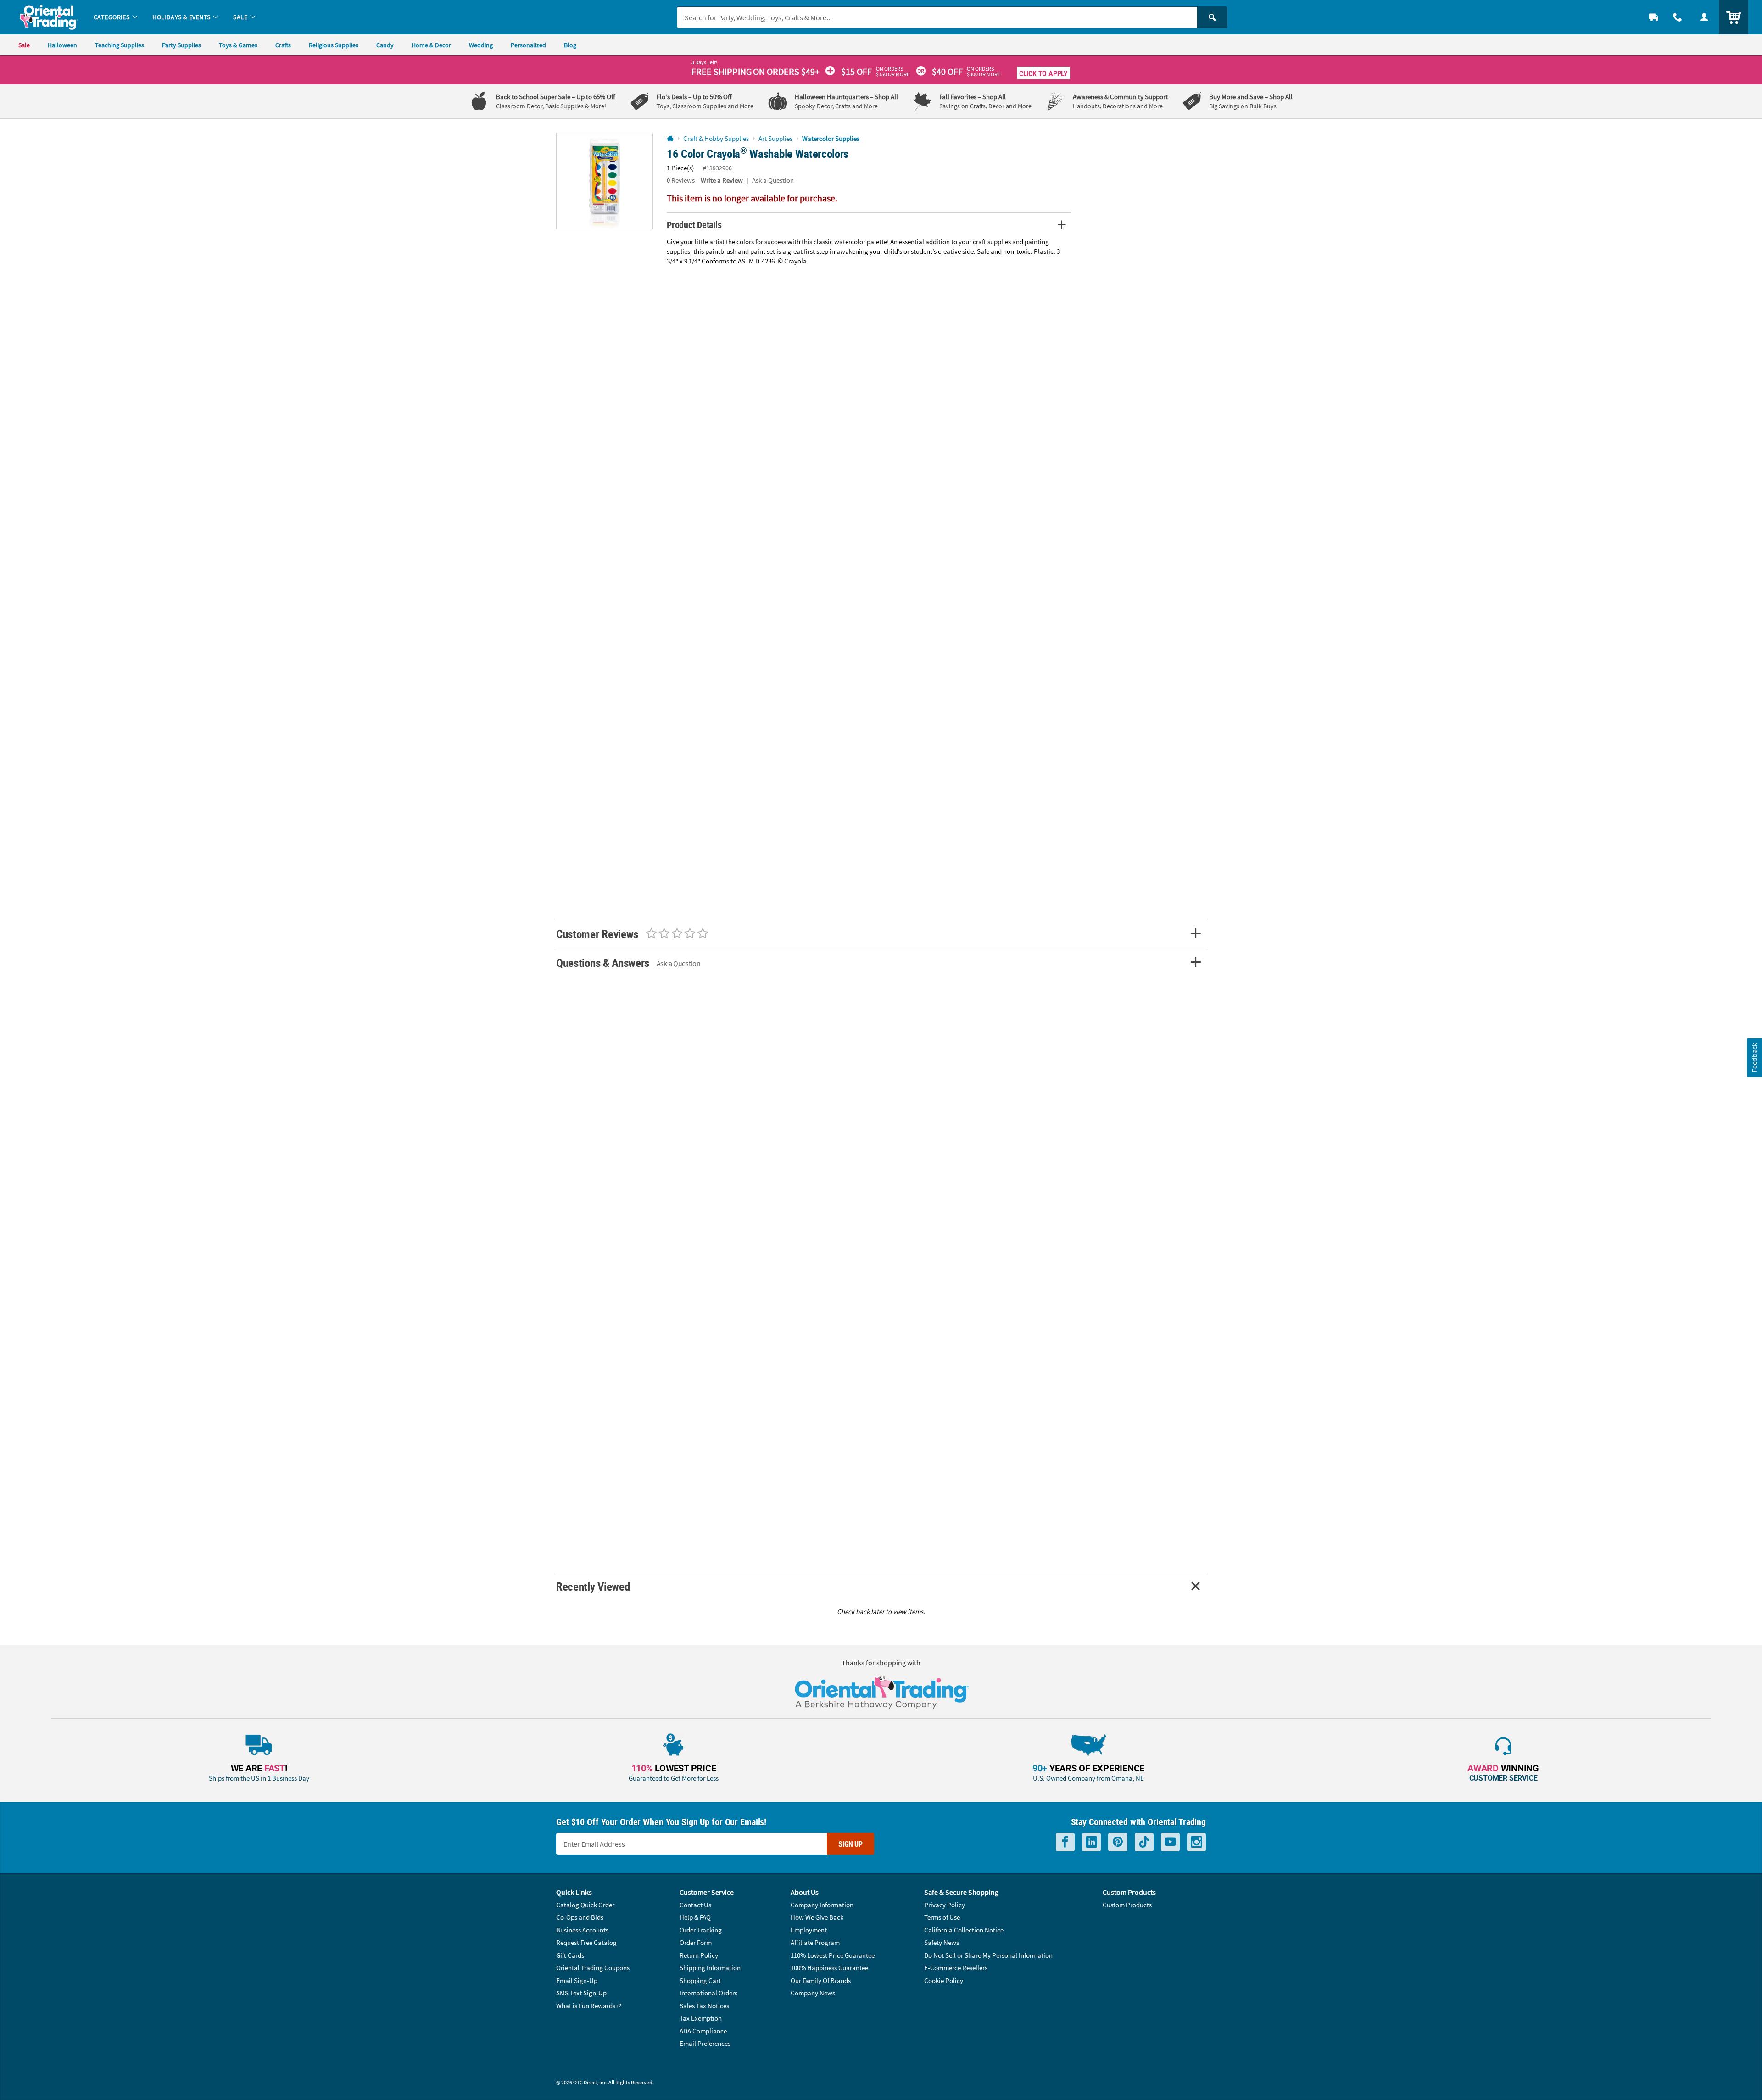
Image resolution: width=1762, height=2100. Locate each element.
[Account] (1704, 17)
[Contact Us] (1678, 17)
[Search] (1212, 17)
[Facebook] (1065, 1842)
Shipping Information (710, 1968)
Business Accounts (582, 1930)
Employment (809, 1930)
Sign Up (850, 1844)
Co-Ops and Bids (580, 1917)
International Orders (708, 1993)
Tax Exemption (701, 2018)
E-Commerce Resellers (956, 1968)
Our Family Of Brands (821, 1980)
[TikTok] (1144, 1842)
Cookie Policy (944, 1980)
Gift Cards (570, 1955)
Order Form (696, 1942)
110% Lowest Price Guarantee (833, 1955)
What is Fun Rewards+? (589, 2006)
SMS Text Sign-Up (581, 1993)
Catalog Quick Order (585, 1905)
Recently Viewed (593, 1586)
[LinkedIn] (1091, 1842)
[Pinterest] (1118, 1842)
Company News (813, 1993)
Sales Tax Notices (704, 2006)
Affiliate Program (815, 1942)
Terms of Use (942, 1917)
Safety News (942, 1942)
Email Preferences (705, 2043)
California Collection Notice (964, 1930)
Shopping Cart (700, 1980)
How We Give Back (817, 1917)
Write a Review (722, 180)
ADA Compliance (703, 2031)
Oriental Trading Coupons (593, 1968)
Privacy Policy (945, 1905)
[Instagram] (1196, 1842)
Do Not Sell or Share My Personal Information (988, 1955)
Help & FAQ (695, 1917)
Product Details (694, 225)
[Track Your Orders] (1654, 17)
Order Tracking (701, 1930)
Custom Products (1127, 1905)
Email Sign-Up (577, 1980)
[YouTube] (1170, 1842)
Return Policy (699, 1955)
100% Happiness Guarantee (829, 1968)
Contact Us (695, 1905)
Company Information (822, 1905)
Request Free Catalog (586, 1942)
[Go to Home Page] (670, 139)
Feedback (1754, 1058)
